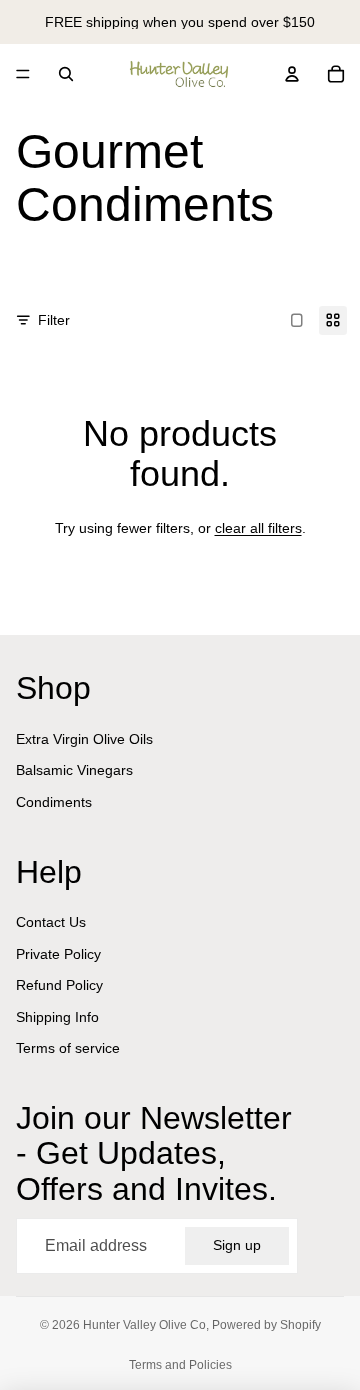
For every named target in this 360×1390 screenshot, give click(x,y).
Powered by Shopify (266, 1325)
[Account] (292, 74)
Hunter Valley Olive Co (144, 1325)
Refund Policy (59, 985)
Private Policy (58, 954)
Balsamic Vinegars (74, 770)
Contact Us (51, 922)
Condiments (54, 802)
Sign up (237, 1245)
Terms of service (68, 1048)
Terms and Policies (180, 1365)
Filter (54, 320)
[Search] (66, 74)
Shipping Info (57, 1017)
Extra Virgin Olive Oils (84, 739)
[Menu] (23, 74)
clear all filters (258, 528)
